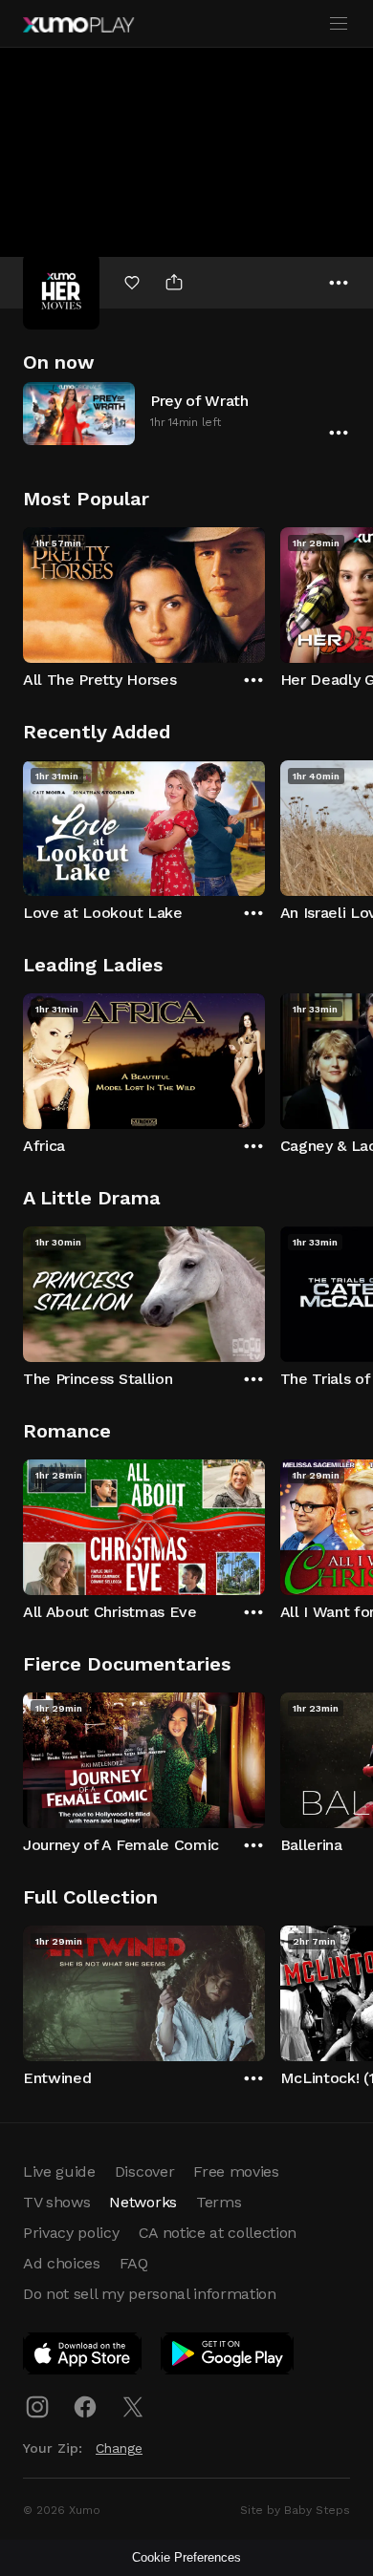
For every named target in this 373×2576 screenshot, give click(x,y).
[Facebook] (85, 2407)
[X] (133, 2407)
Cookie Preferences (186, 2557)
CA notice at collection (218, 2233)
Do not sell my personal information (150, 2294)
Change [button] (119, 2448)
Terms (219, 2202)
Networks (143, 2202)
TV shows (56, 2202)
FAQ (134, 2263)
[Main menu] (339, 24)
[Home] (78, 25)
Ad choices (62, 2263)
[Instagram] (37, 2407)
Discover (144, 2172)
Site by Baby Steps (295, 2510)
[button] (186, 413)
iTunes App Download (83, 2357)
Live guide (59, 2172)
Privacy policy (71, 2233)
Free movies (236, 2172)
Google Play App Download (228, 2357)
